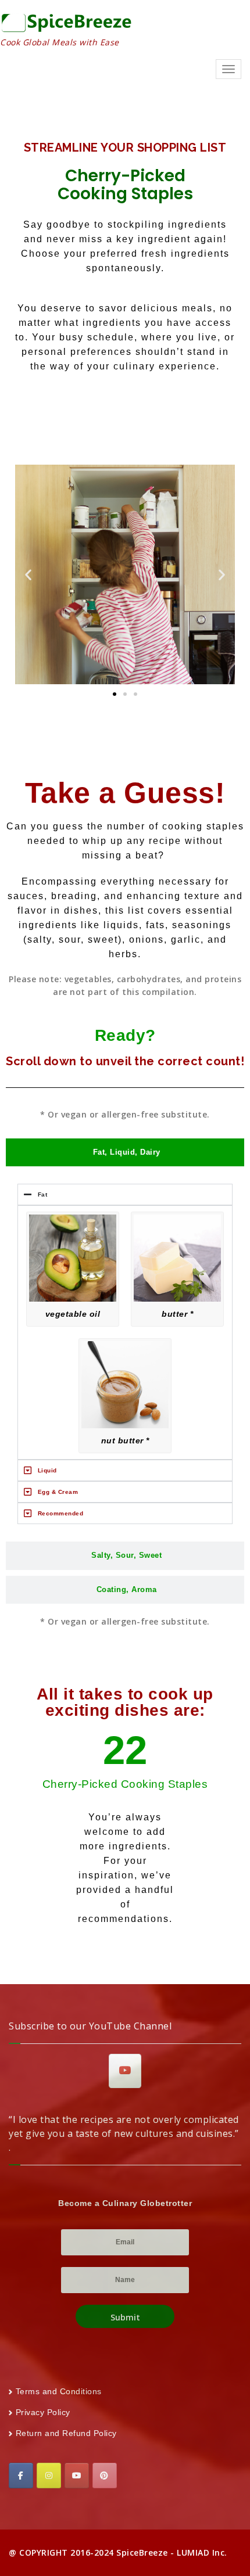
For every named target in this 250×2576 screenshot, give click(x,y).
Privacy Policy (43, 2412)
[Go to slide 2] (125, 694)
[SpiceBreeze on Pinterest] (105, 2476)
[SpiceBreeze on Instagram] (49, 2476)
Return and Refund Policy (66, 2433)
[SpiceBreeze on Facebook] (21, 2476)
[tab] (125, 1153)
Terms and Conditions (59, 2391)
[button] (28, 575)
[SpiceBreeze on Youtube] (125, 2071)
